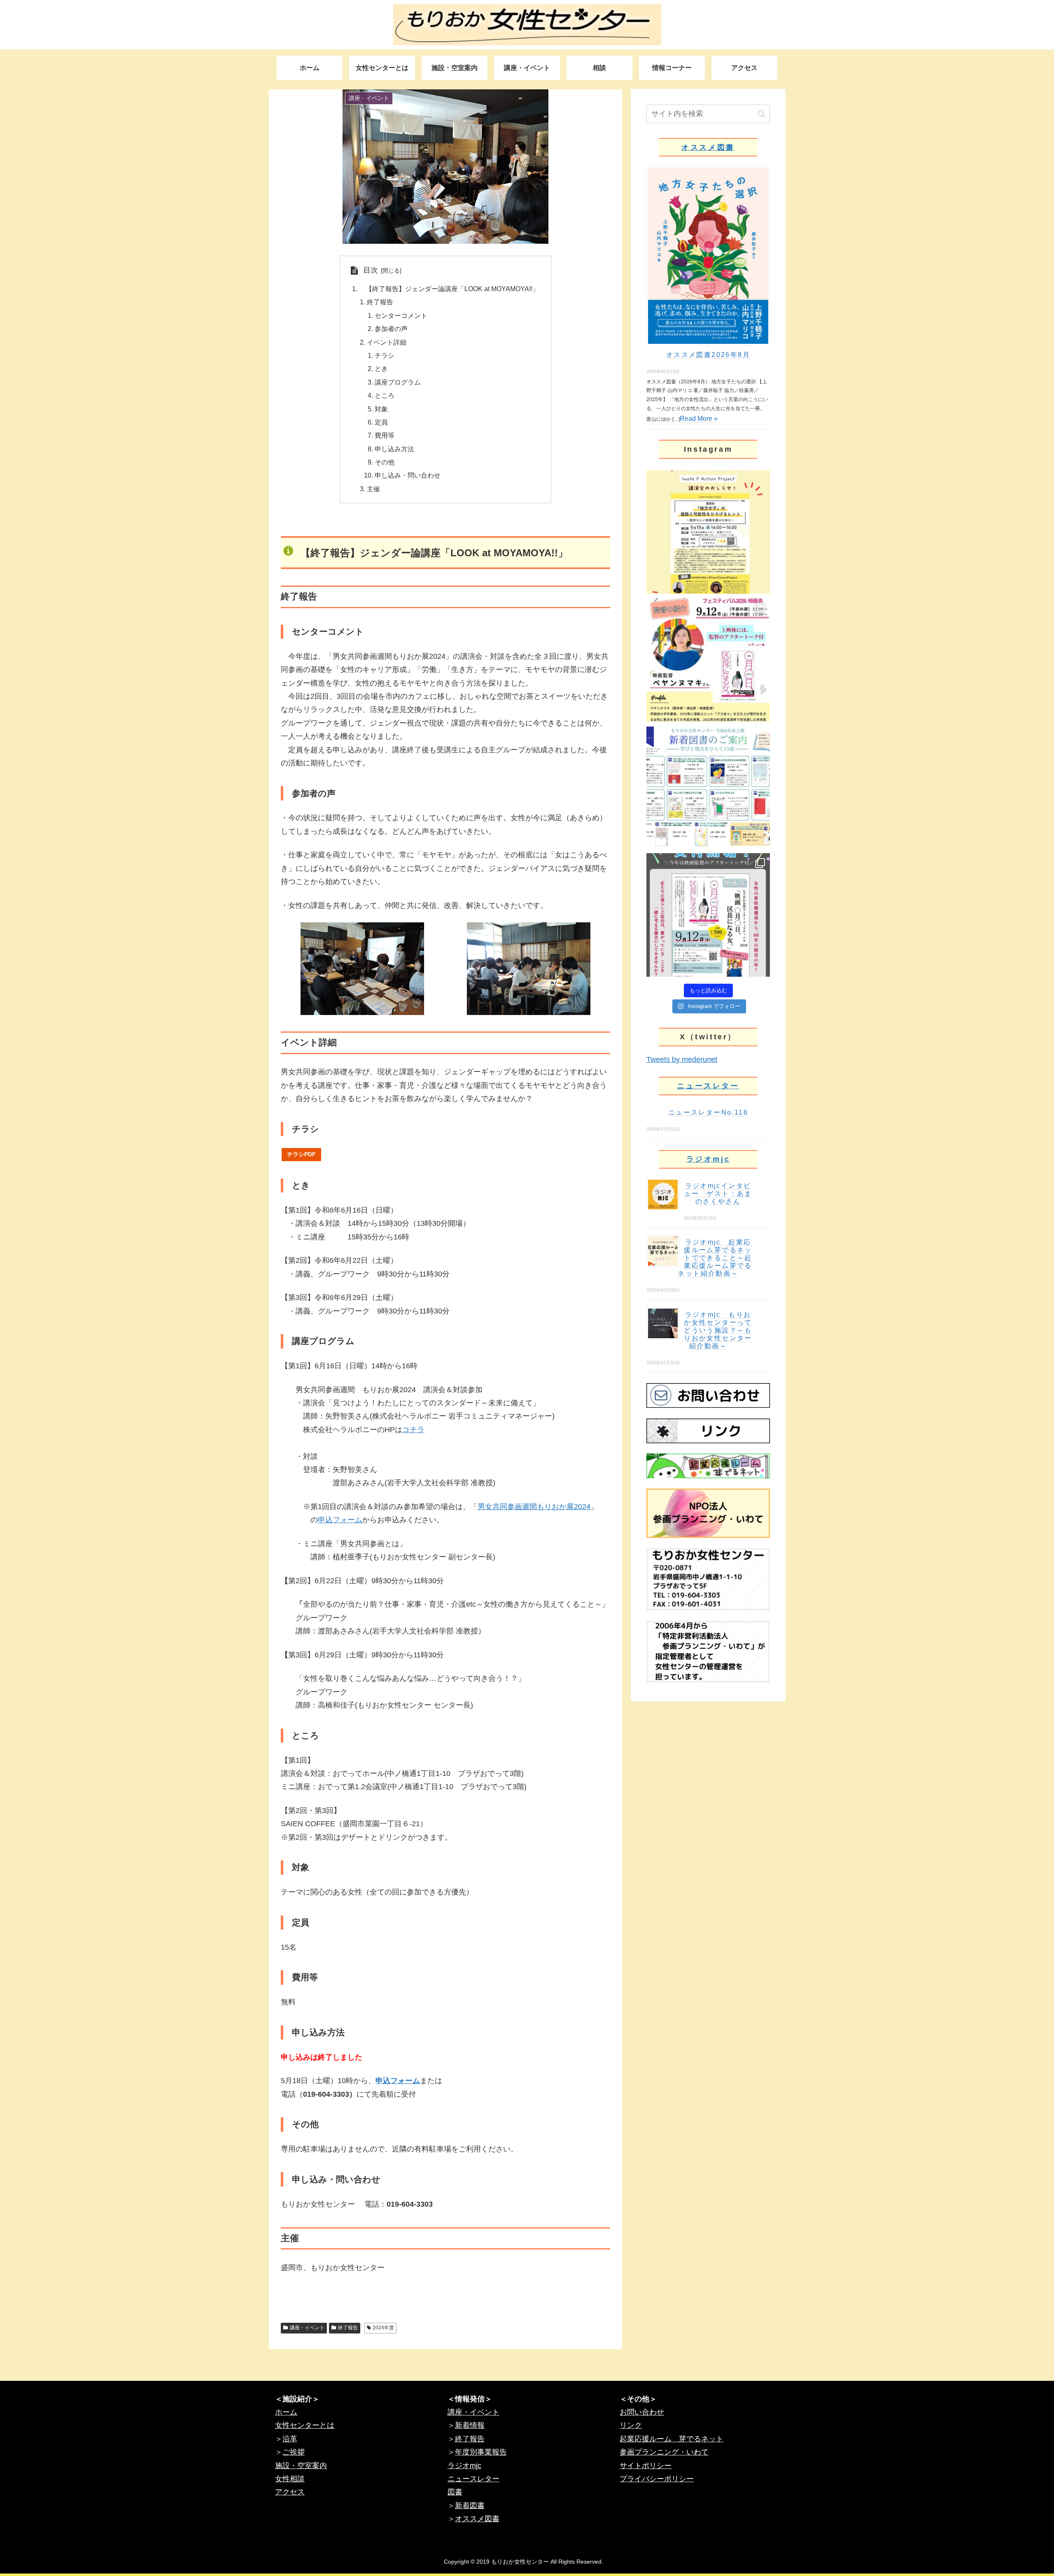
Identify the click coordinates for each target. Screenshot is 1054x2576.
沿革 (290, 2439)
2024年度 (383, 2328)
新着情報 (470, 2425)
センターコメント (401, 315)
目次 (371, 270)
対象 (381, 409)
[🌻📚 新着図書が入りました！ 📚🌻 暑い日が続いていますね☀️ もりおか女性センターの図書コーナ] (708, 787)
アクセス (290, 2492)
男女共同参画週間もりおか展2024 (534, 1507)
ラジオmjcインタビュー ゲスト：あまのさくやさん (718, 1193)
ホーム (286, 2412)
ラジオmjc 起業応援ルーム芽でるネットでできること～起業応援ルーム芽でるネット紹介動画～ (715, 1258)
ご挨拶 (294, 2452)
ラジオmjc (708, 1159)
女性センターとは (305, 2425)
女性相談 (290, 2479)
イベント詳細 (387, 342)
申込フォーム (340, 1520)
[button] (761, 114)
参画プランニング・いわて (664, 2452)
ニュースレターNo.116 (708, 1112)
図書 (455, 2492)
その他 (385, 462)
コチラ (413, 1430)
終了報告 (380, 302)
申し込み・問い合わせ (408, 475)
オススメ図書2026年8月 (708, 355)
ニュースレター (708, 1086)
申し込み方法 (394, 449)
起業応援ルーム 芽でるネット (672, 2439)
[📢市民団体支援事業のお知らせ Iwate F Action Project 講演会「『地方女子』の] (708, 532)
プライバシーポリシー (657, 2479)
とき (381, 369)
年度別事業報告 (481, 2452)
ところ (385, 395)
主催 (373, 489)
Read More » (699, 419)
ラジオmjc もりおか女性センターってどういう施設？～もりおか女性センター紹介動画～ (718, 1330)
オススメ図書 (708, 147)
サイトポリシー (646, 2466)
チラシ (385, 355)
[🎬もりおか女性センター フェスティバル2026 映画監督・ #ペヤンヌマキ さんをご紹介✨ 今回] (708, 660)
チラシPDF (301, 1154)
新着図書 (470, 2506)
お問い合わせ (642, 2412)
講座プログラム (398, 382)
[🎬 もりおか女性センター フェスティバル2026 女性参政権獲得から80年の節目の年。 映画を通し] (708, 915)
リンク (631, 2425)
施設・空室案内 (301, 2466)
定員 (381, 422)
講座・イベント (307, 2328)
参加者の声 (391, 329)
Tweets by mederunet (682, 1059)
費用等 (385, 435)
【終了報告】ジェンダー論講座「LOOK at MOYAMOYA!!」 (449, 289)
